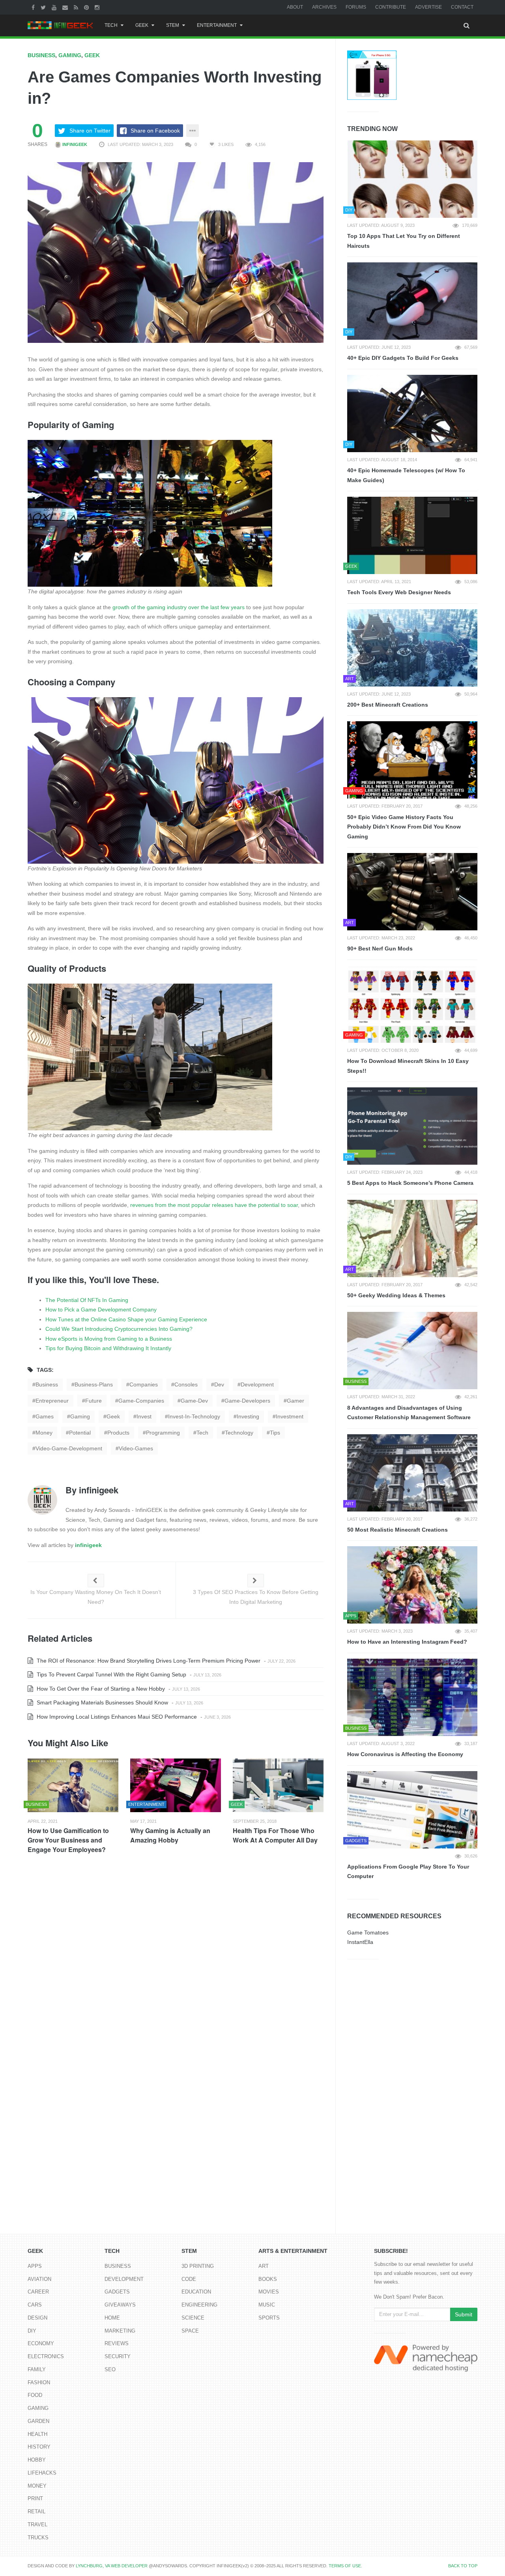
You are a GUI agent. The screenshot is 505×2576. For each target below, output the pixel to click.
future (94, 1401)
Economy (41, 2343)
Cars (35, 2305)
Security (118, 2356)
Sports (269, 2318)
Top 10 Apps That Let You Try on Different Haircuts (404, 241)
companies (144, 1384)
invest (144, 1416)
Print (35, 2498)
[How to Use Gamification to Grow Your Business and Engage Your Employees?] (73, 1786)
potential (80, 1433)
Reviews (117, 2343)
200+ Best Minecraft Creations (388, 705)
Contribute (391, 7)
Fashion (39, 2382)
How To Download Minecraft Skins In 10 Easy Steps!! (408, 1066)
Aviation (39, 2279)
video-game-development (69, 1448)
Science (193, 2318)
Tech (111, 25)
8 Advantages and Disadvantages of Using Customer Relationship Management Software (409, 1413)
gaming (80, 1416)
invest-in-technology (194, 1416)
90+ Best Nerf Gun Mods (380, 948)
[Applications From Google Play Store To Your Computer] (412, 1810)
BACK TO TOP (463, 2566)
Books (268, 2279)
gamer (296, 1401)
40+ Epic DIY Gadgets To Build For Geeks (403, 358)
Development (124, 2279)
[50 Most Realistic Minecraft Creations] (412, 1473)
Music (267, 2305)
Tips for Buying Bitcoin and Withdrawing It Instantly (108, 1348)
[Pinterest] (87, 7)
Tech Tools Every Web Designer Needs (399, 592)
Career (38, 2292)
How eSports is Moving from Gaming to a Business (109, 1339)
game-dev (194, 1401)
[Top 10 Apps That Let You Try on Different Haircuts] (412, 179)
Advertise (428, 7)
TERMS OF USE (345, 2566)
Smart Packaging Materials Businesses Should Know (102, 1702)
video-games (136, 1448)
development (257, 1384)
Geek (142, 25)
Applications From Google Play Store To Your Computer (408, 1872)
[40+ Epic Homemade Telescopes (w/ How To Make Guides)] (412, 413)
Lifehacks (42, 2473)
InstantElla (360, 1942)
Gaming (70, 55)
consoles (186, 1384)
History (39, 2447)
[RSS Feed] (77, 7)
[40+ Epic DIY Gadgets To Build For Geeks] (412, 301)
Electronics (46, 2356)
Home (112, 2318)
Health (37, 2434)
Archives (324, 7)
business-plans (94, 1384)
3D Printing (198, 2266)
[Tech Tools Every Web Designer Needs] (412, 535)
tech (202, 1433)
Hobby (37, 2460)
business (47, 1384)
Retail (36, 2511)
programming (163, 1433)
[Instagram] (98, 7)
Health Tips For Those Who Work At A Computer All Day (275, 1835)
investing (248, 1416)
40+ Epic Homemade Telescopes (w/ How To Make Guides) (406, 475)
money (44, 1433)
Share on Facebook (155, 131)
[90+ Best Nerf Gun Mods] (412, 892)
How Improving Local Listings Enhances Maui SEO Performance (116, 1717)
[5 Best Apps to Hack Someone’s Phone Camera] (412, 1126)
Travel (37, 2525)
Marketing (120, 2331)
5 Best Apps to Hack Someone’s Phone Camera (410, 1183)
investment (290, 1416)
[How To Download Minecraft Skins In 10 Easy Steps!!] (412, 1004)
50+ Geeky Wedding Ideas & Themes (396, 1295)
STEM (173, 25)
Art (264, 2266)
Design (37, 2318)
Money (37, 2486)
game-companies (141, 1401)
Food (35, 2395)
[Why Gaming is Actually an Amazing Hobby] (176, 1786)
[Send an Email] (66, 7)
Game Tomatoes (368, 1932)
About (295, 7)
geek (113, 1416)
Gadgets (117, 2292)
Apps (35, 2266)
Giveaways (120, 2305)
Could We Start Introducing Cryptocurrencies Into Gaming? (119, 1329)
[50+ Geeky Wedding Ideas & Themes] (412, 1238)
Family (37, 2369)
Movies (269, 2292)
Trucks (38, 2538)
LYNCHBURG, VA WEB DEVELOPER (112, 2566)
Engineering (199, 2305)
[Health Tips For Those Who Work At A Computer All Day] (278, 1786)
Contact (462, 7)
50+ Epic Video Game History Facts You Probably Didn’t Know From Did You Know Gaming (404, 827)
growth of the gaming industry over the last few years (179, 607)
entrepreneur (52, 1401)
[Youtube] (55, 7)
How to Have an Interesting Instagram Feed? (407, 1642)
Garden (38, 2421)
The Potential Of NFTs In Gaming (87, 1300)
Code (189, 2279)
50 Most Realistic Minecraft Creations (397, 1530)
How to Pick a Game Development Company (101, 1310)
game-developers (247, 1401)
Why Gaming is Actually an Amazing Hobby (170, 1835)
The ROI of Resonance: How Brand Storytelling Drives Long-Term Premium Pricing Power (148, 1661)
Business (41, 55)
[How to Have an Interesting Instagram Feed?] (412, 1585)
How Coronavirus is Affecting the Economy (405, 1754)
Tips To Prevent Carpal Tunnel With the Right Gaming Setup (111, 1674)
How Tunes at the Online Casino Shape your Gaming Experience (126, 1319)
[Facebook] (34, 7)
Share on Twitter (90, 131)
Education (196, 2292)
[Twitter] (44, 7)
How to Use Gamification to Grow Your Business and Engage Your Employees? (68, 1840)
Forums (356, 7)
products (118, 1433)
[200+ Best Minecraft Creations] (412, 648)
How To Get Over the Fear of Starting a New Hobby (100, 1689)
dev (219, 1384)
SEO (110, 2369)
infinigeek (74, 144)
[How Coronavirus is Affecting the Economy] (412, 1697)
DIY (32, 2331)
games (45, 1416)
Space (190, 2331)
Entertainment (217, 25)
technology (239, 1433)
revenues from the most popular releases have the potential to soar (214, 1205)
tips (275, 1433)
